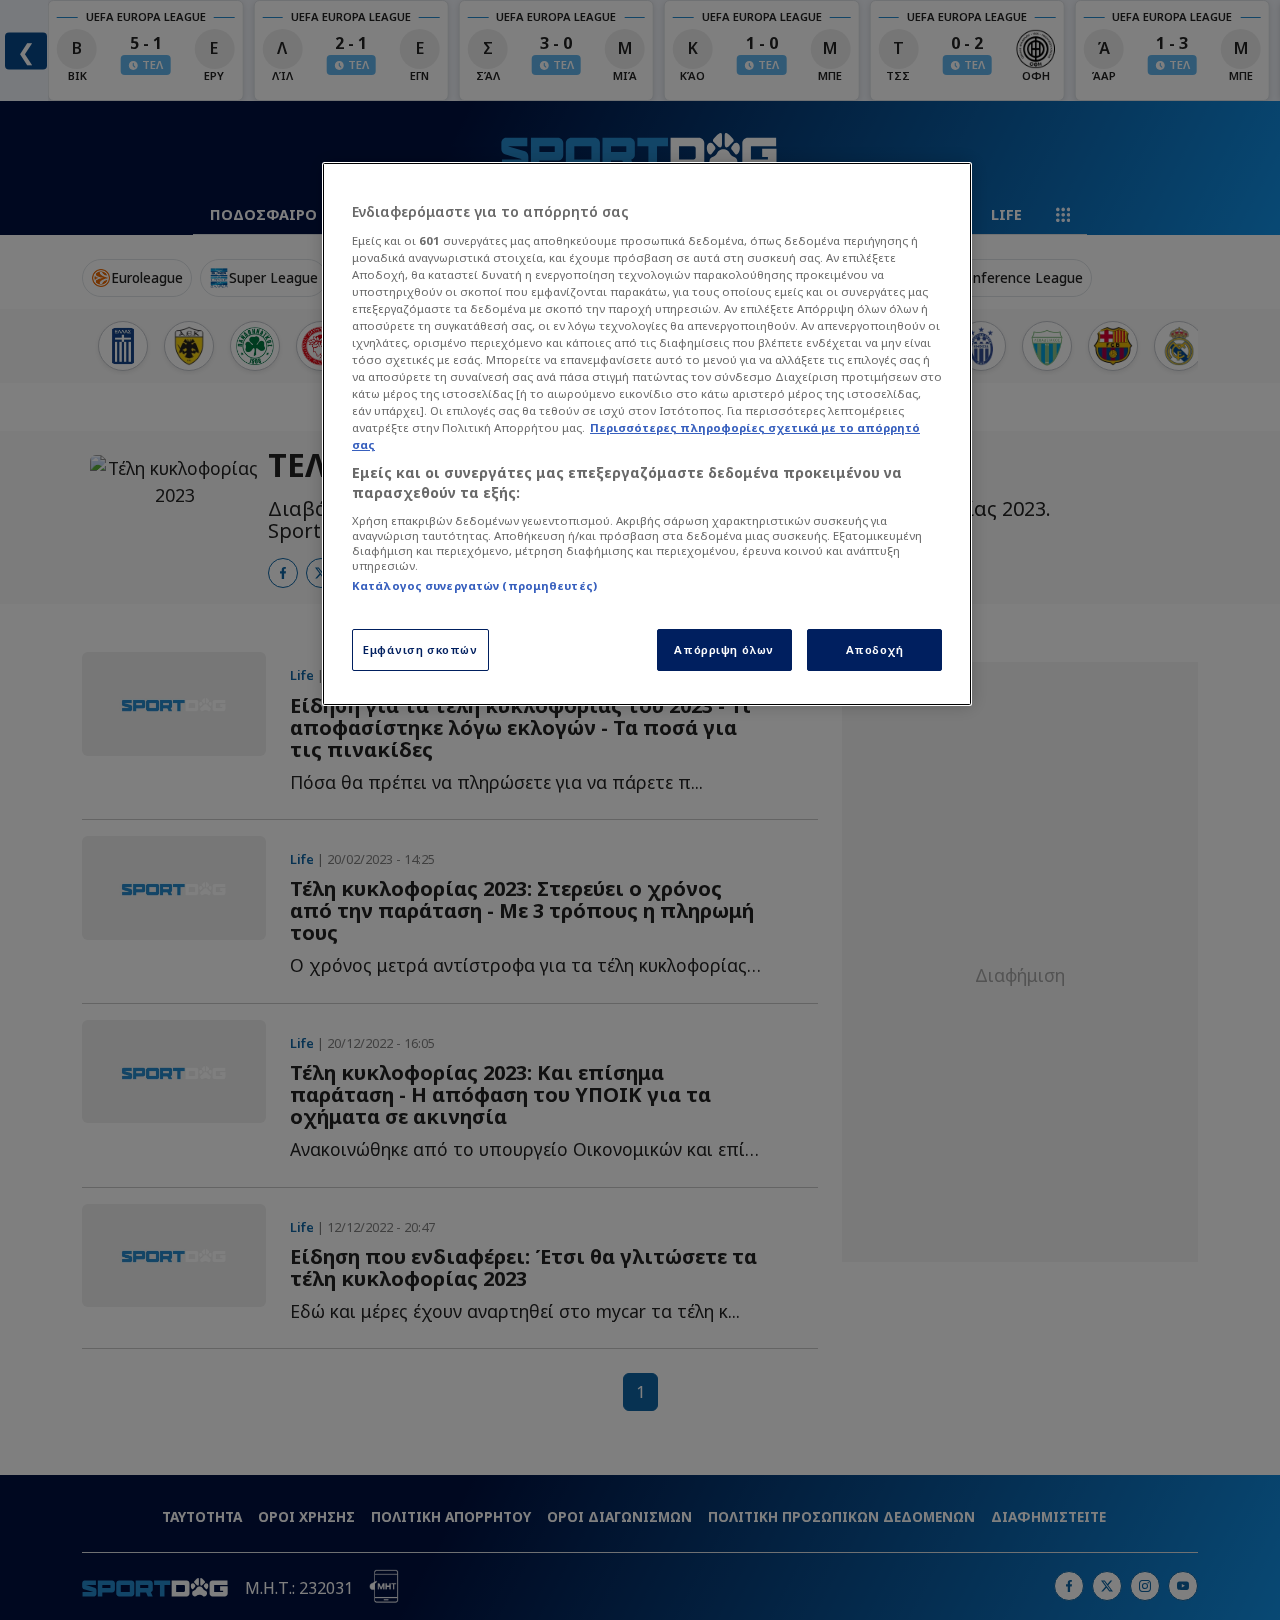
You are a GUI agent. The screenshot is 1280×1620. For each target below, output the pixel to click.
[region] (647, 434)
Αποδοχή (875, 649)
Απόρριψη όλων (723, 649)
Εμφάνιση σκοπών (420, 649)
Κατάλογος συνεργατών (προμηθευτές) (474, 585)
